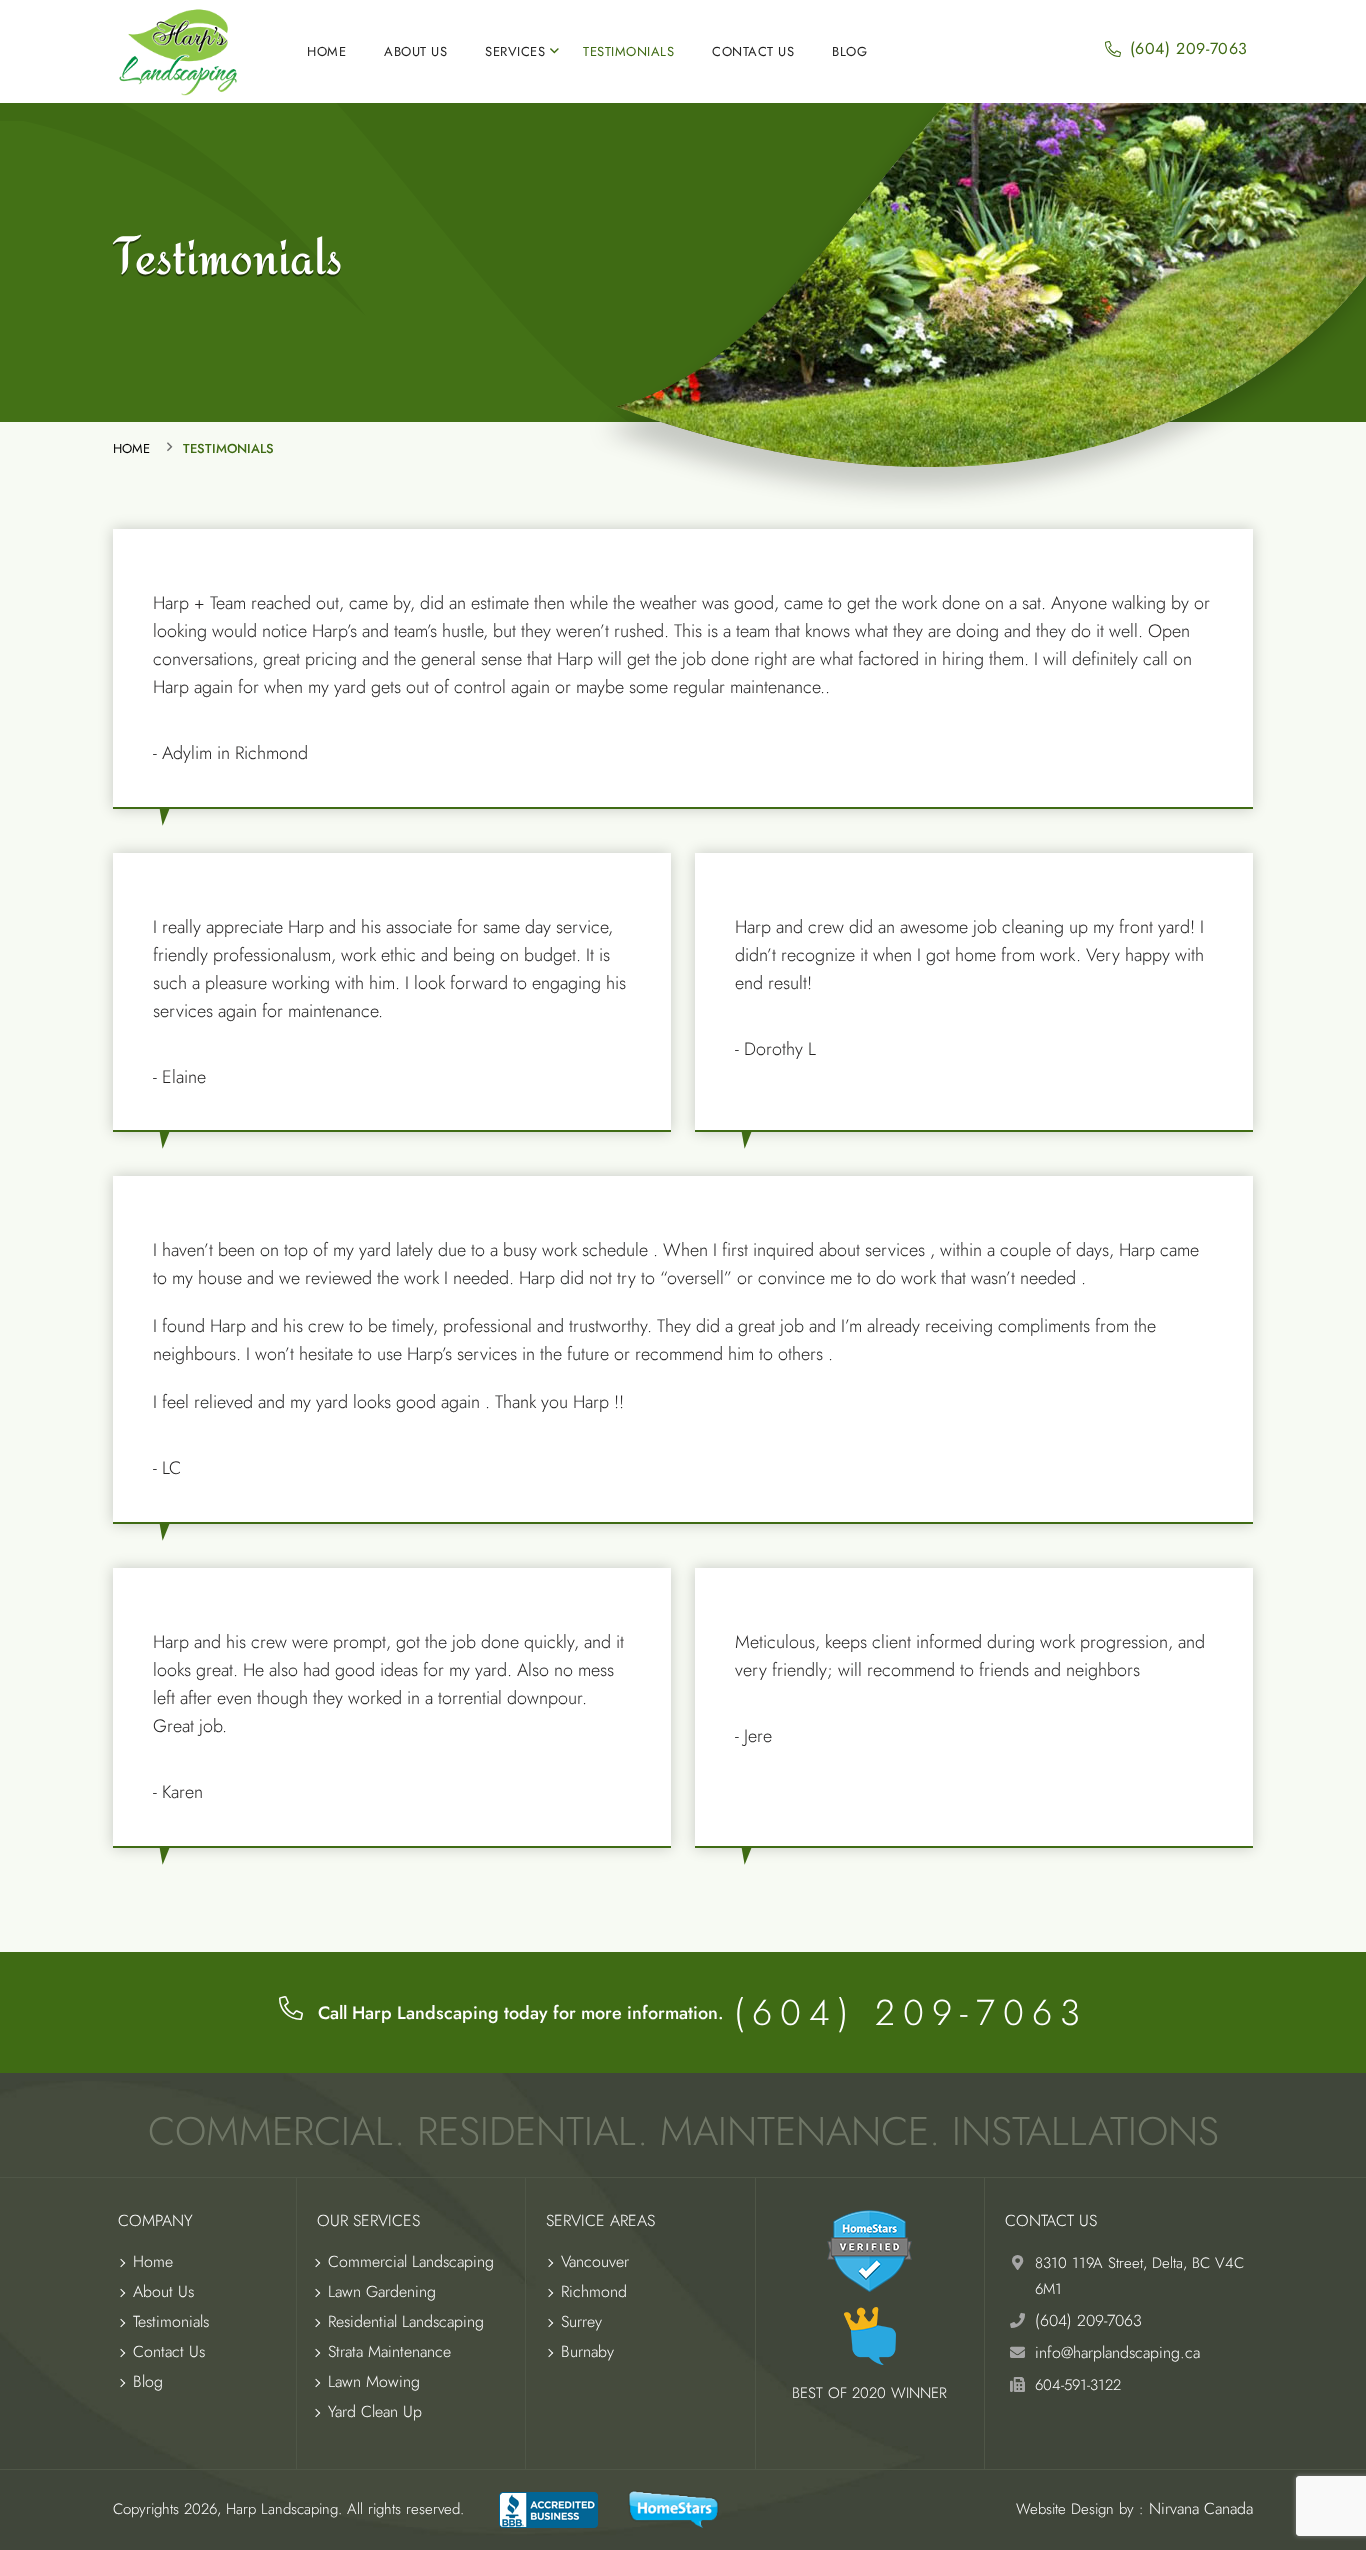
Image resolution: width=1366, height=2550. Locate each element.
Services (515, 51)
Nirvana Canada (1201, 2508)
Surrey (581, 2321)
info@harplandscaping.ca (1117, 2352)
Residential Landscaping (406, 2321)
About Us (415, 51)
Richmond (594, 2291)
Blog (849, 51)
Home (326, 51)
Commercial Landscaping (411, 2261)
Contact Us (753, 51)
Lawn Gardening (382, 2291)
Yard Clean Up (375, 2411)
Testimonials (628, 51)
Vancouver (595, 2261)
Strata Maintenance (389, 2351)
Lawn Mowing (374, 2381)
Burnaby (587, 2351)
